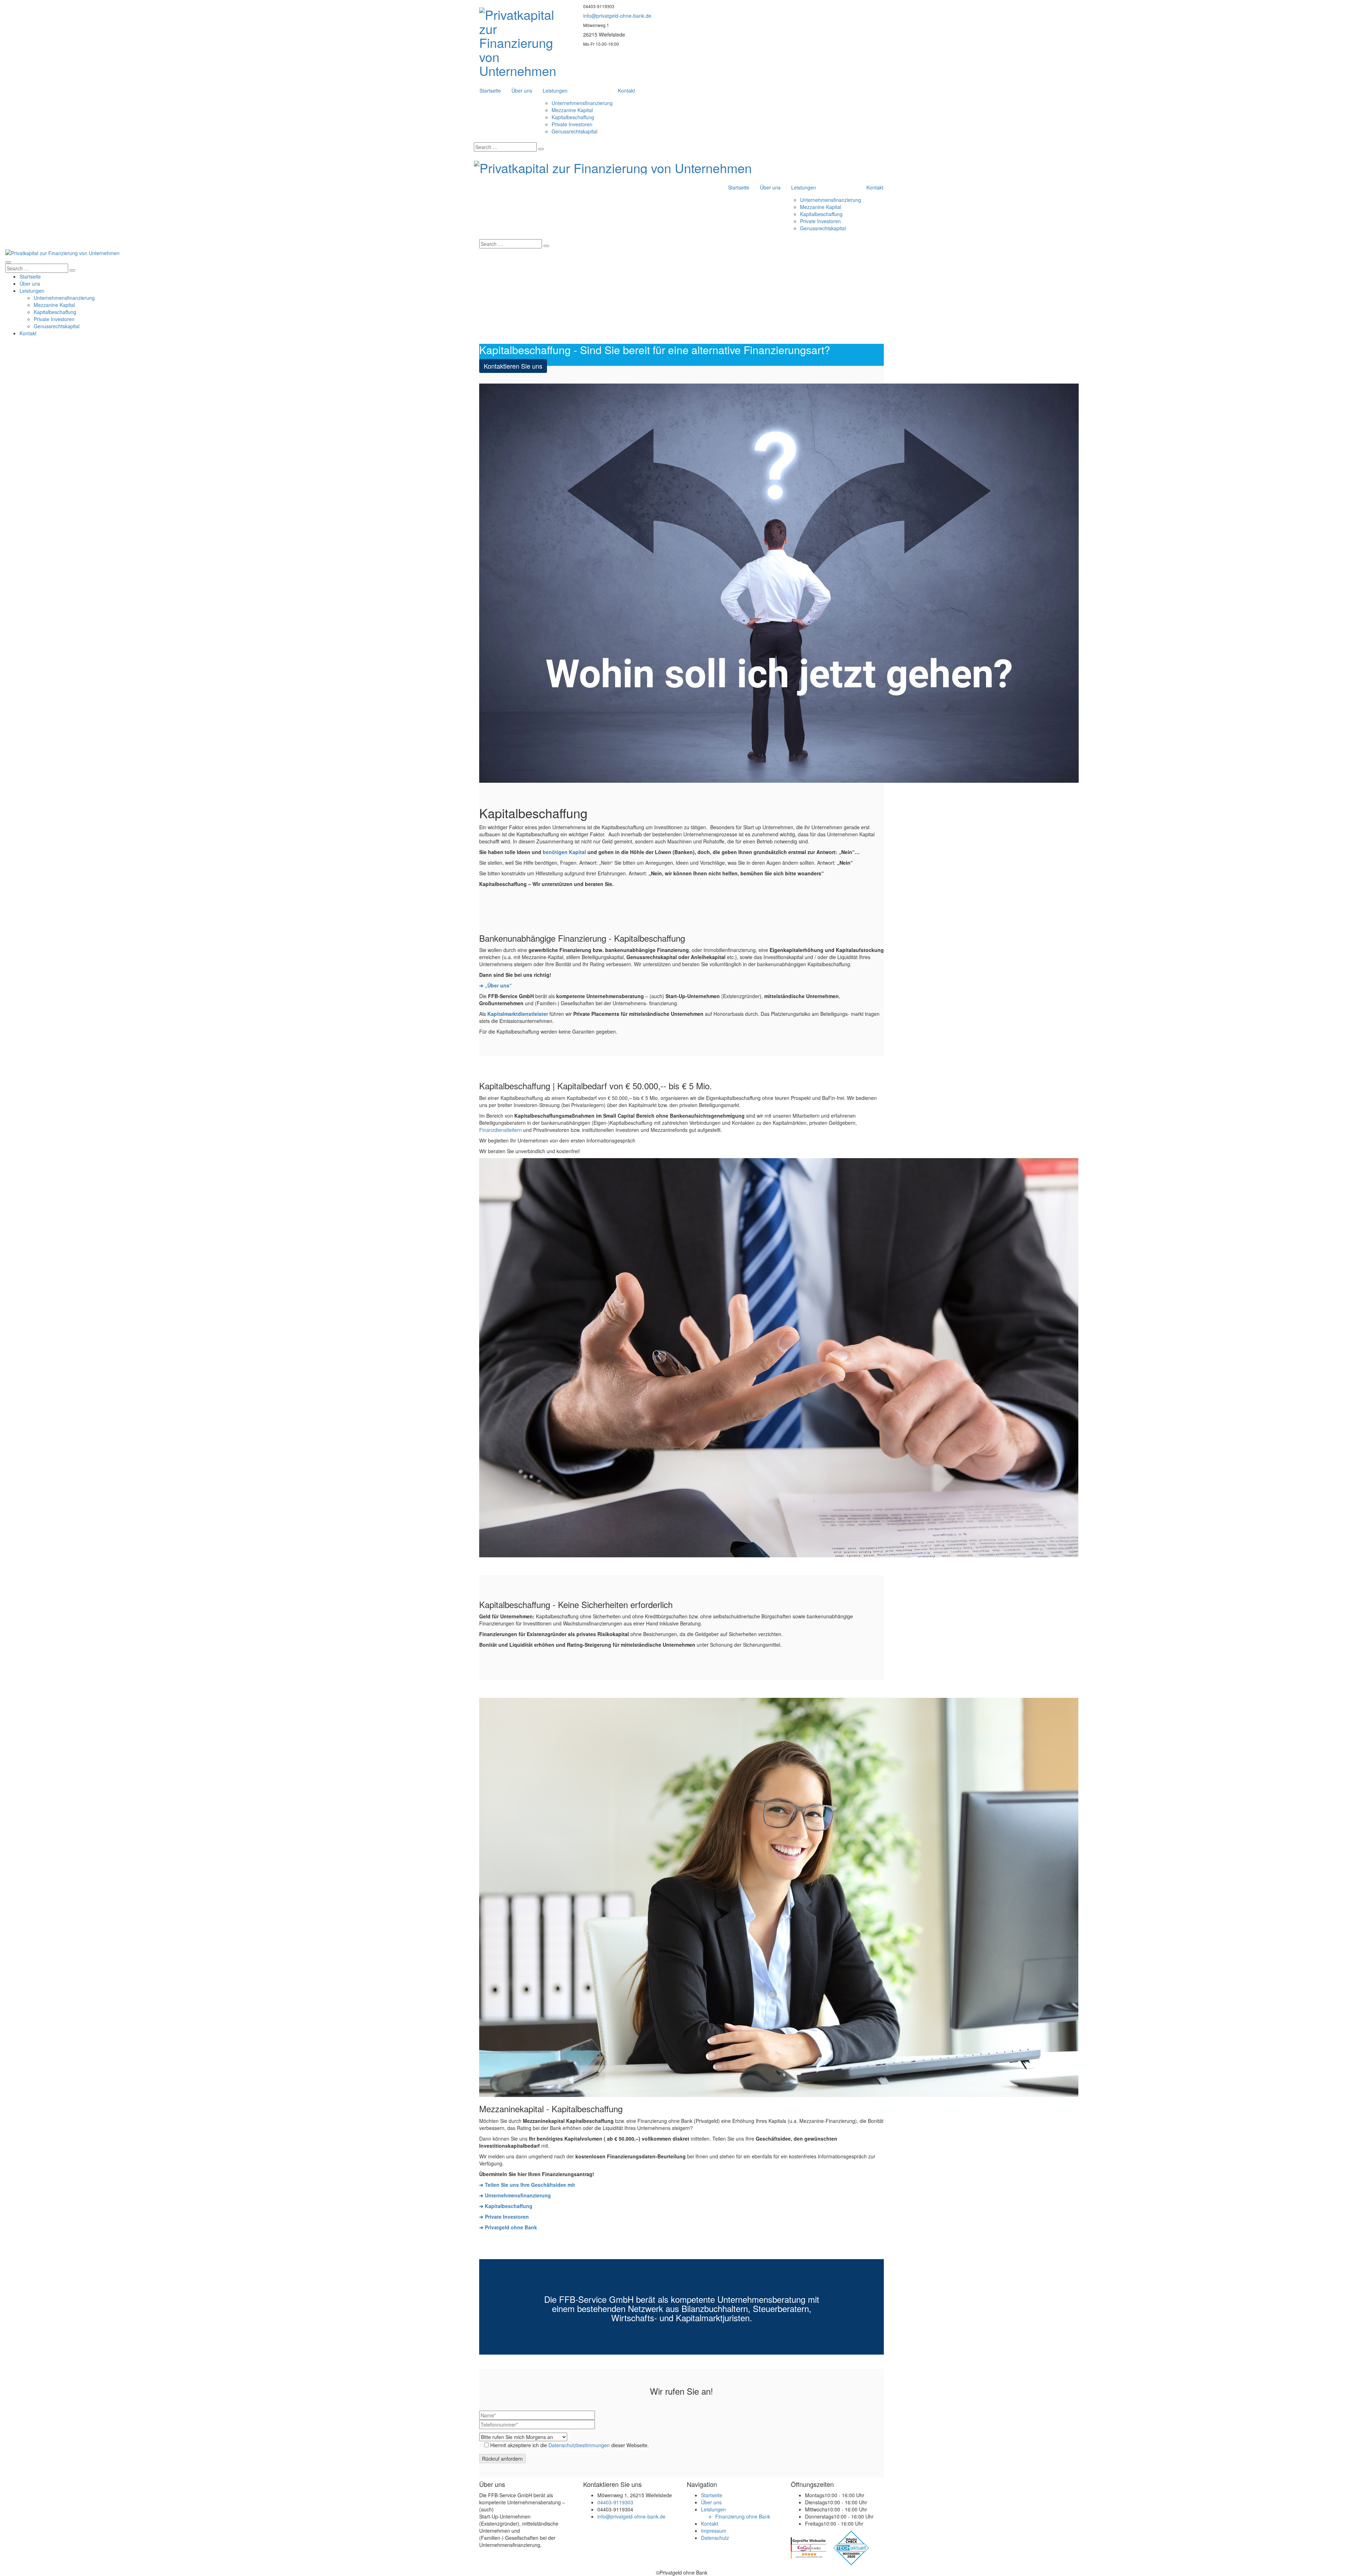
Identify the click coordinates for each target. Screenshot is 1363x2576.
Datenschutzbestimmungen (579, 2445)
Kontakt (626, 90)
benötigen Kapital (564, 852)
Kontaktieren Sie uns (513, 366)
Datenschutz (715, 2538)
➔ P (484, 2227)
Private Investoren (572, 124)
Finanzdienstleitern (500, 1130)
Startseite (490, 90)
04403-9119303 (615, 2502)
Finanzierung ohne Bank (743, 2516)
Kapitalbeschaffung (573, 117)
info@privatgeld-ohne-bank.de (617, 16)
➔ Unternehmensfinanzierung (515, 2195)
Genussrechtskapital (574, 131)
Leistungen (555, 90)
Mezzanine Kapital (572, 110)
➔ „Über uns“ (496, 985)
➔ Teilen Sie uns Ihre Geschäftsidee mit (527, 2185)
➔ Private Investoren (504, 2217)
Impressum (714, 2531)
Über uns (522, 90)
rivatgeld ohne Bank (513, 2227)
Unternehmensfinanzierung (582, 103)
